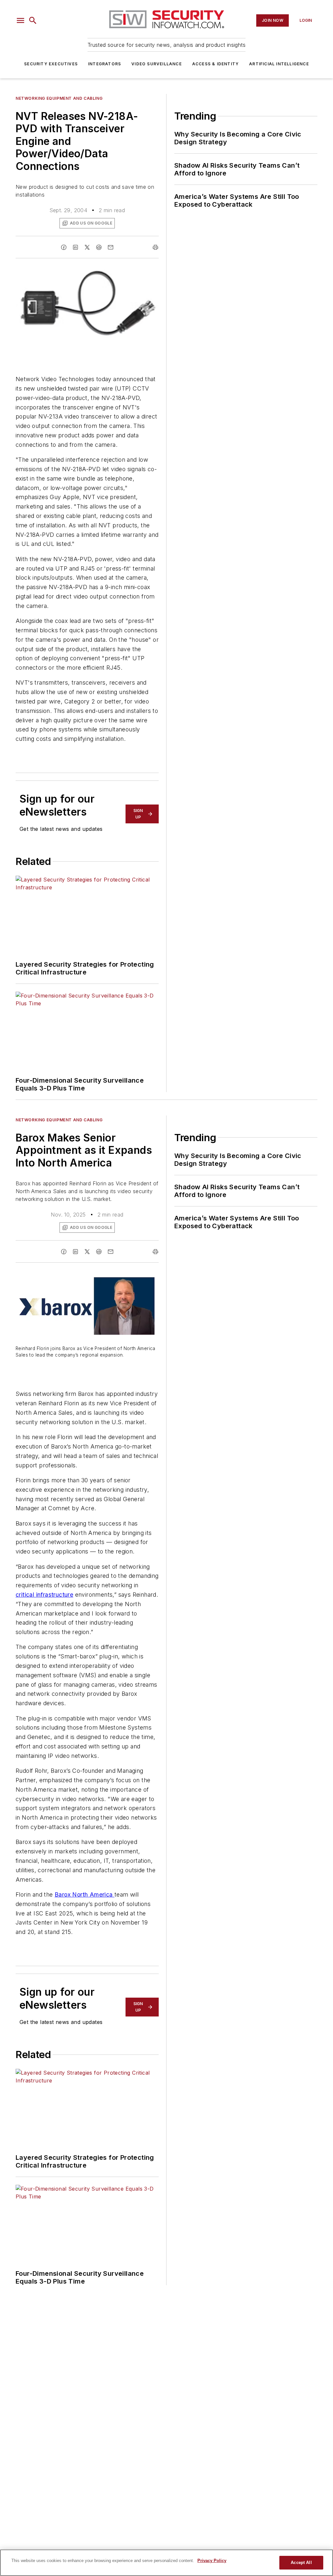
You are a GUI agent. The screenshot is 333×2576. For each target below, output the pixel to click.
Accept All (301, 2563)
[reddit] (99, 247)
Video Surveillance (157, 64)
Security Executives (51, 64)
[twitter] (87, 247)
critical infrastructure (44, 1595)
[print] (155, 247)
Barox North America (85, 1894)
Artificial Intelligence (279, 64)
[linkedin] (75, 247)
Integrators (105, 64)
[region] (166, 2563)
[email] (111, 247)
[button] (20, 20)
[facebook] (64, 247)
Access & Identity (215, 64)
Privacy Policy (212, 2561)
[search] (33, 20)
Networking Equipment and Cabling (59, 98)
